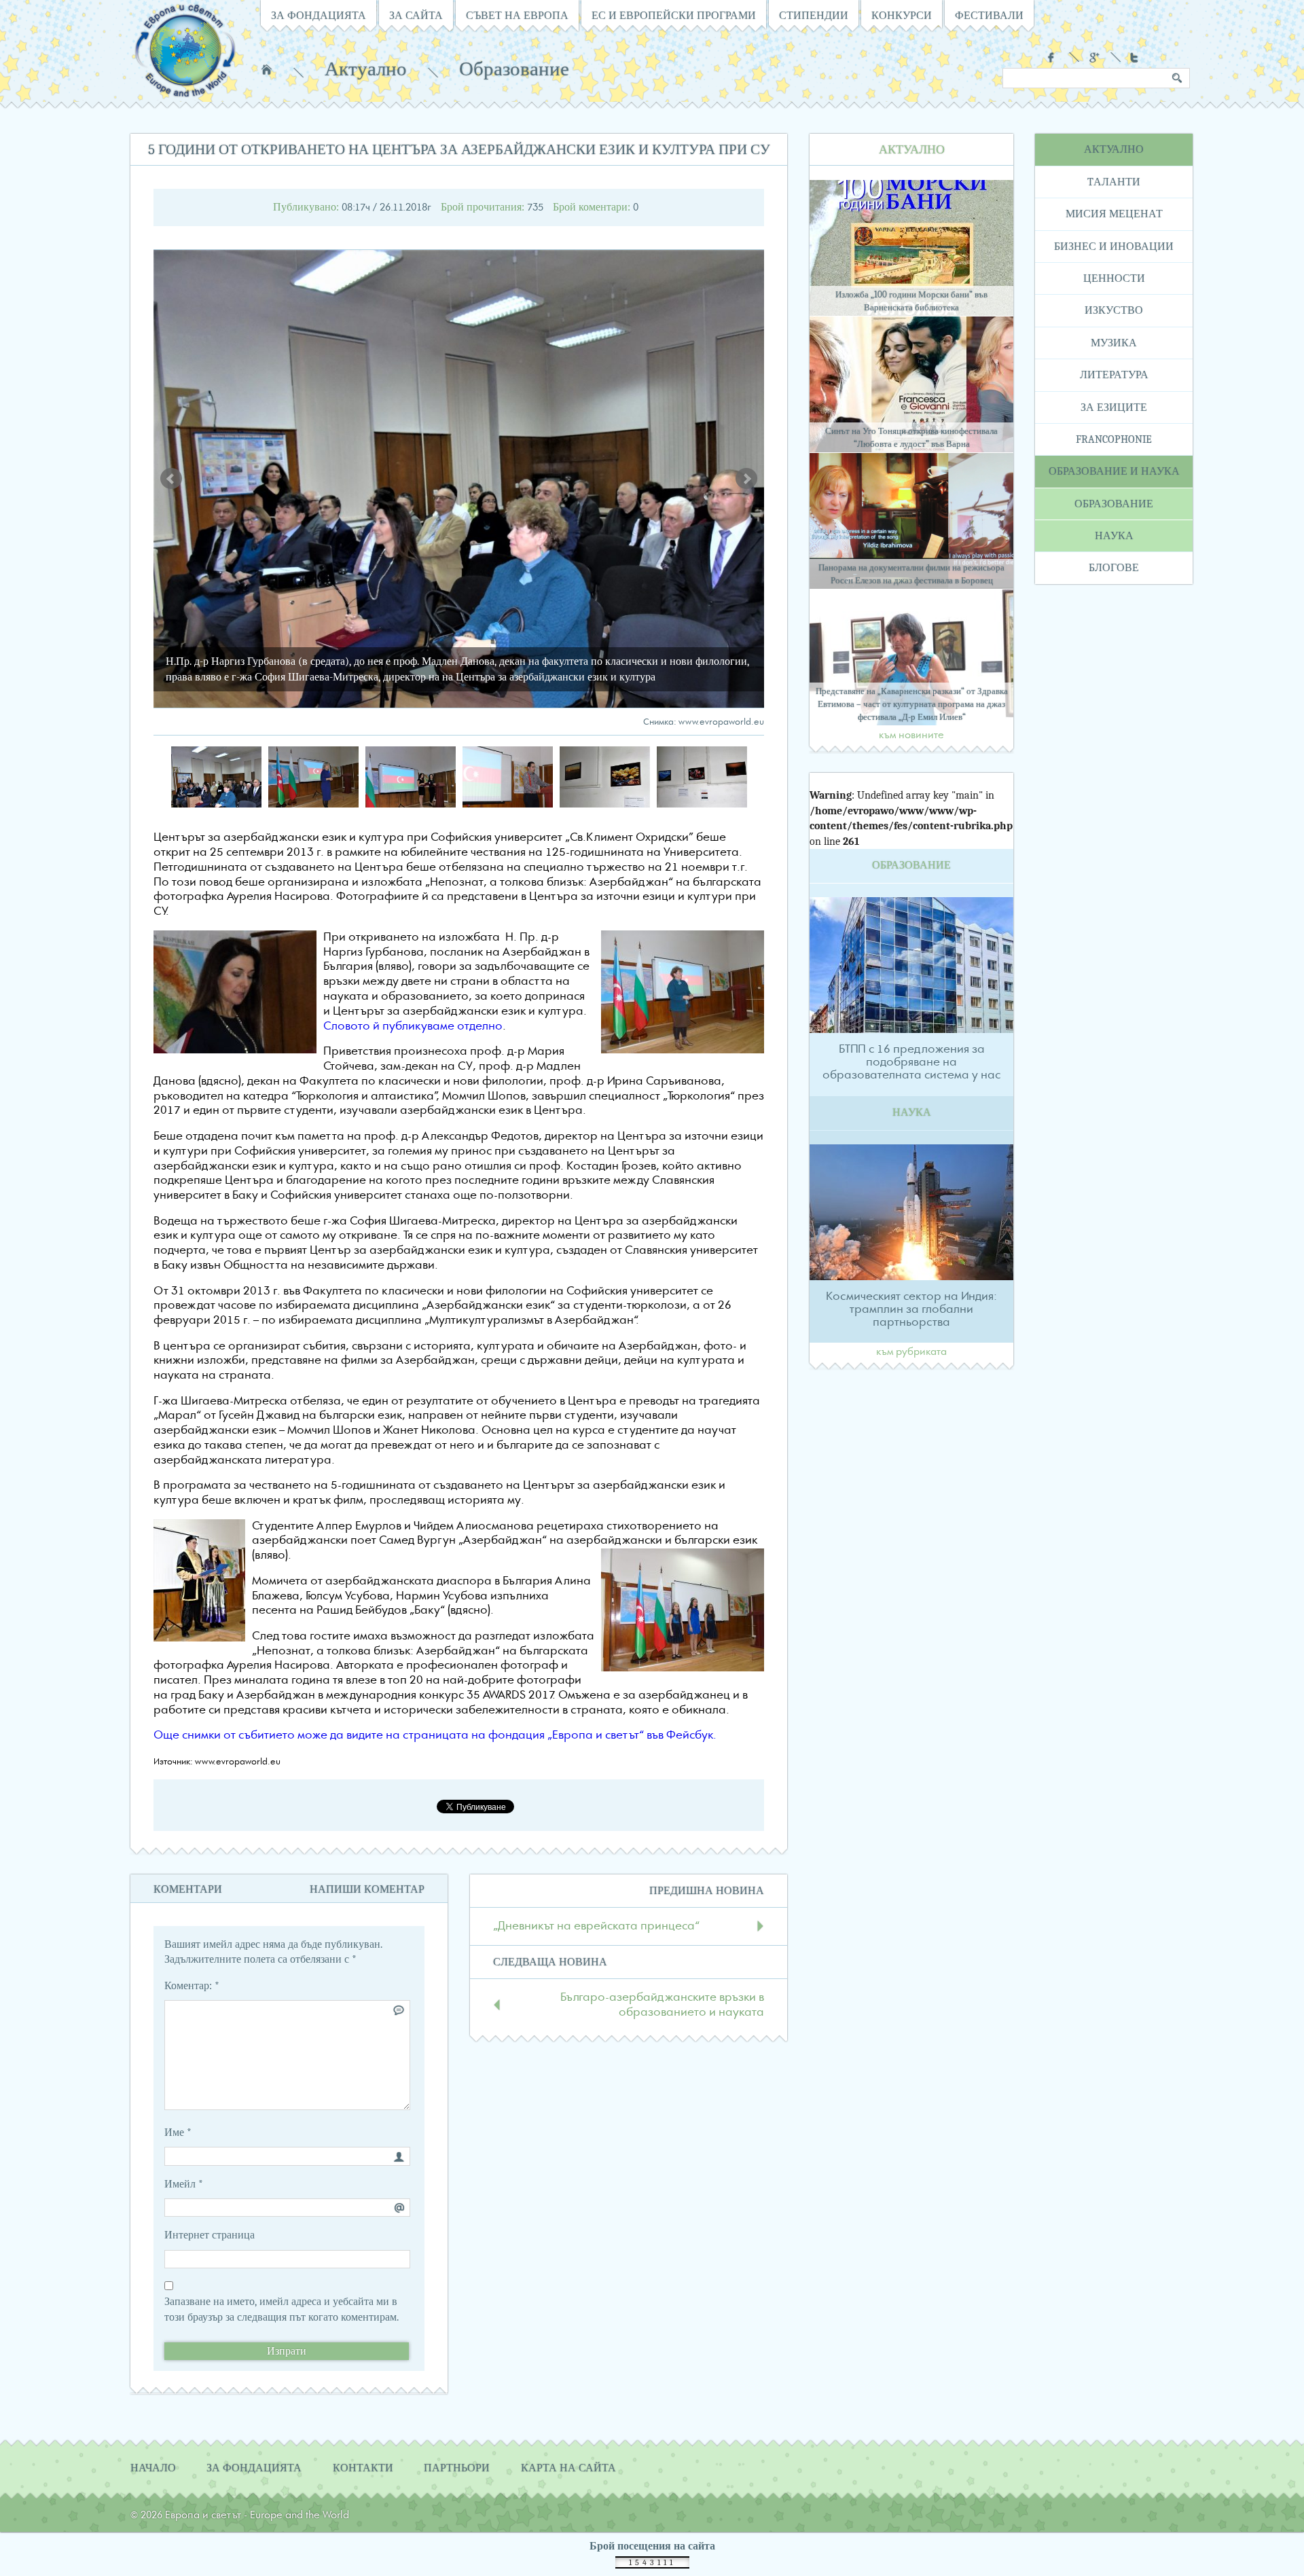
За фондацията (319, 16)
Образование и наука (1114, 471)
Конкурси (902, 16)
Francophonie (1114, 439)
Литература (1114, 375)
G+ (1094, 57)
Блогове (1114, 568)
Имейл (184, 2184)
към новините (911, 736)
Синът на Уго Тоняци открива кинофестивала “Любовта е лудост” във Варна (911, 437)
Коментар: (192, 1986)
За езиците (1114, 407)
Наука (1114, 536)
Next (746, 479)
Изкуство (1114, 310)
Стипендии (814, 16)
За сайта (416, 16)
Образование (514, 69)
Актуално (366, 69)
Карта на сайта (568, 2468)
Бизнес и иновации (1114, 247)
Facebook (1053, 57)
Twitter (1136, 57)
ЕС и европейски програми (674, 16)
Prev (171, 479)
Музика (1114, 343)
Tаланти (1114, 182)
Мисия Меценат (1114, 214)
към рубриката (911, 1352)
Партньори (457, 2468)
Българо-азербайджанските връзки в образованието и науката (662, 2005)
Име (178, 2133)
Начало (267, 69)
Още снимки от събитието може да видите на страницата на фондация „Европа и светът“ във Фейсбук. (435, 1736)
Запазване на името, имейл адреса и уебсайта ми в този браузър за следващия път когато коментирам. (282, 2309)
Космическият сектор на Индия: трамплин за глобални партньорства (911, 1309)
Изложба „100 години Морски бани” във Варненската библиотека (911, 301)
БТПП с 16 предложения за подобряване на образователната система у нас (911, 1062)
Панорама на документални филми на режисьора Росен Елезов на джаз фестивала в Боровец (911, 574)
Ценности (1114, 278)
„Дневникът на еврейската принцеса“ (596, 1926)
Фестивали (989, 16)
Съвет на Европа (517, 16)
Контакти (363, 2468)
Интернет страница (210, 2235)
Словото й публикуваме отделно (413, 1027)
